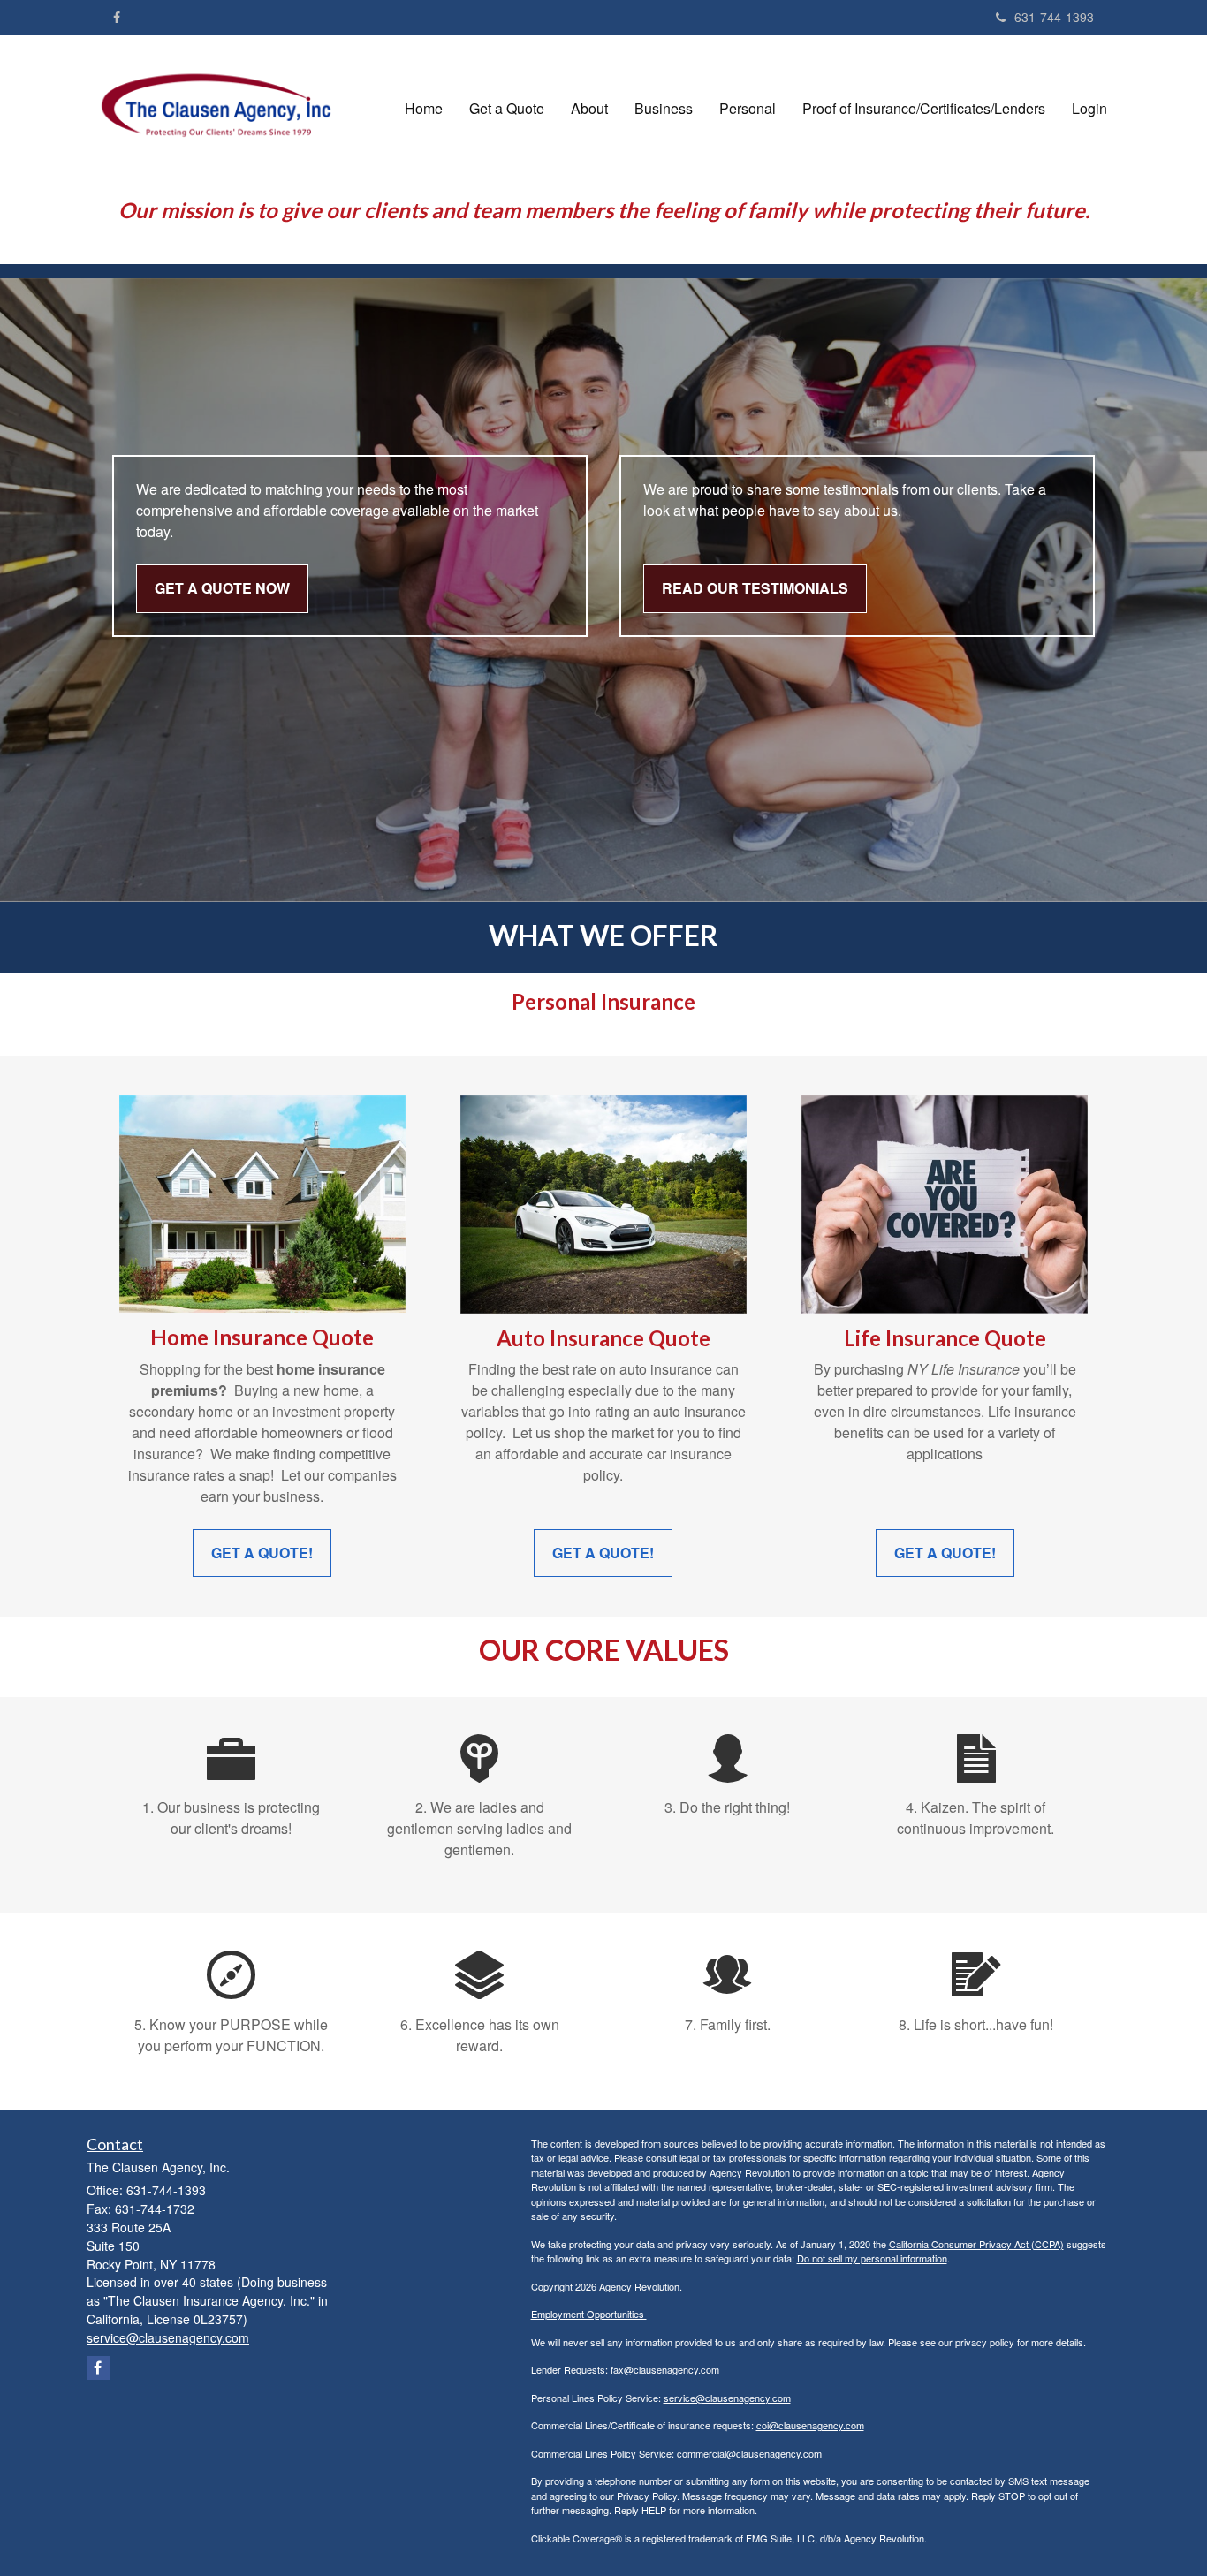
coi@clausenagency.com (810, 2425)
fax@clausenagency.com (665, 2369)
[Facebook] (117, 17)
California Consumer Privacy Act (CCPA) (976, 2244)
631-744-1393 (1054, 17)
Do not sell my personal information (872, 2258)
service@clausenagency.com (727, 2398)
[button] (507, 109)
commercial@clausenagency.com (749, 2453)
